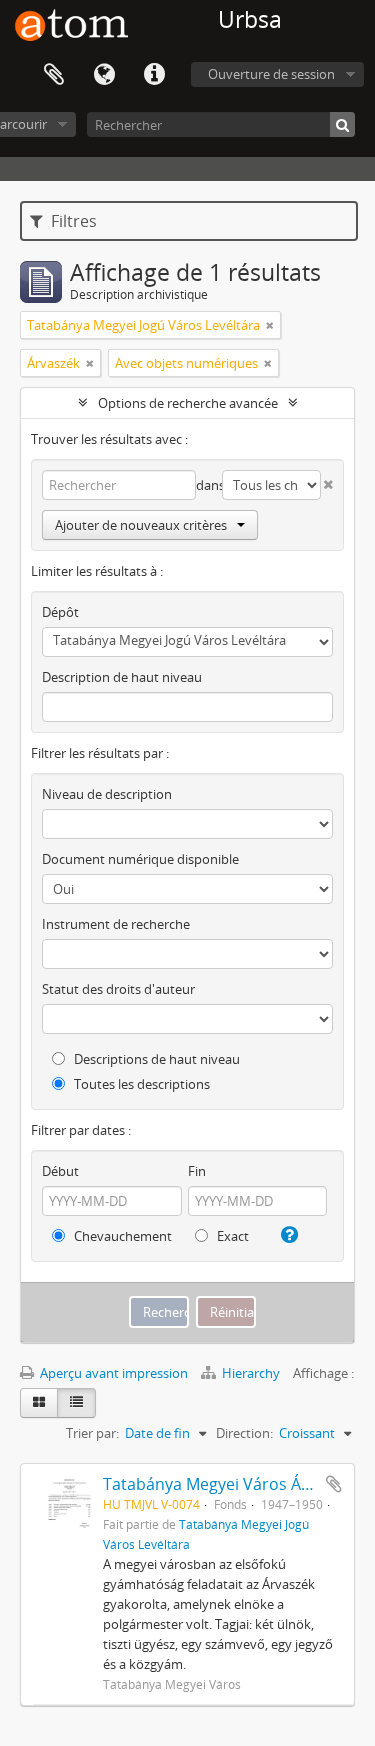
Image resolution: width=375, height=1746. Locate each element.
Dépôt (60, 612)
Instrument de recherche (116, 924)
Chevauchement (121, 1236)
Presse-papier (54, 75)
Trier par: (92, 1433)
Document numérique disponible (140, 859)
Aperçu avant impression (112, 1373)
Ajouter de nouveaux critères (141, 525)
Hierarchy (251, 1373)
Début (60, 1171)
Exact (231, 1236)
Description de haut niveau (122, 677)
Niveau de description (107, 794)
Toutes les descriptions (140, 1084)
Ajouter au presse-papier (334, 1484)
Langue (104, 75)
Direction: (244, 1433)
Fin (197, 1171)
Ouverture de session (271, 74)
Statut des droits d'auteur (118, 989)
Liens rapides (154, 75)
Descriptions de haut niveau (155, 1059)
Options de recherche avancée (188, 403)
